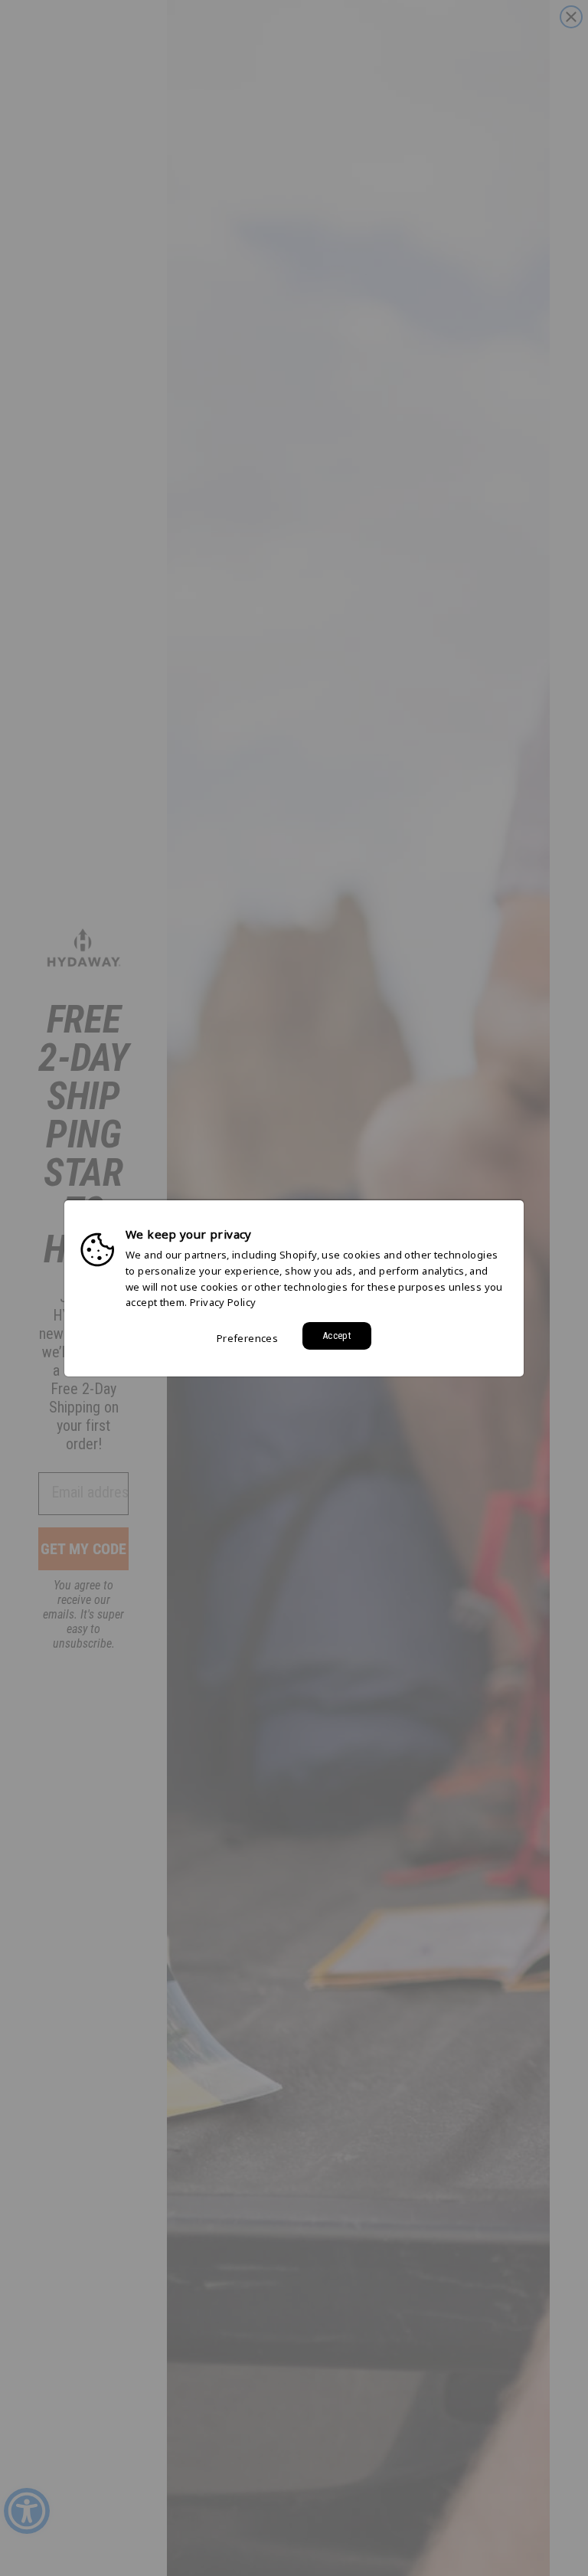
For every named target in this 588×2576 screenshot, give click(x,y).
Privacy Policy (223, 1302)
